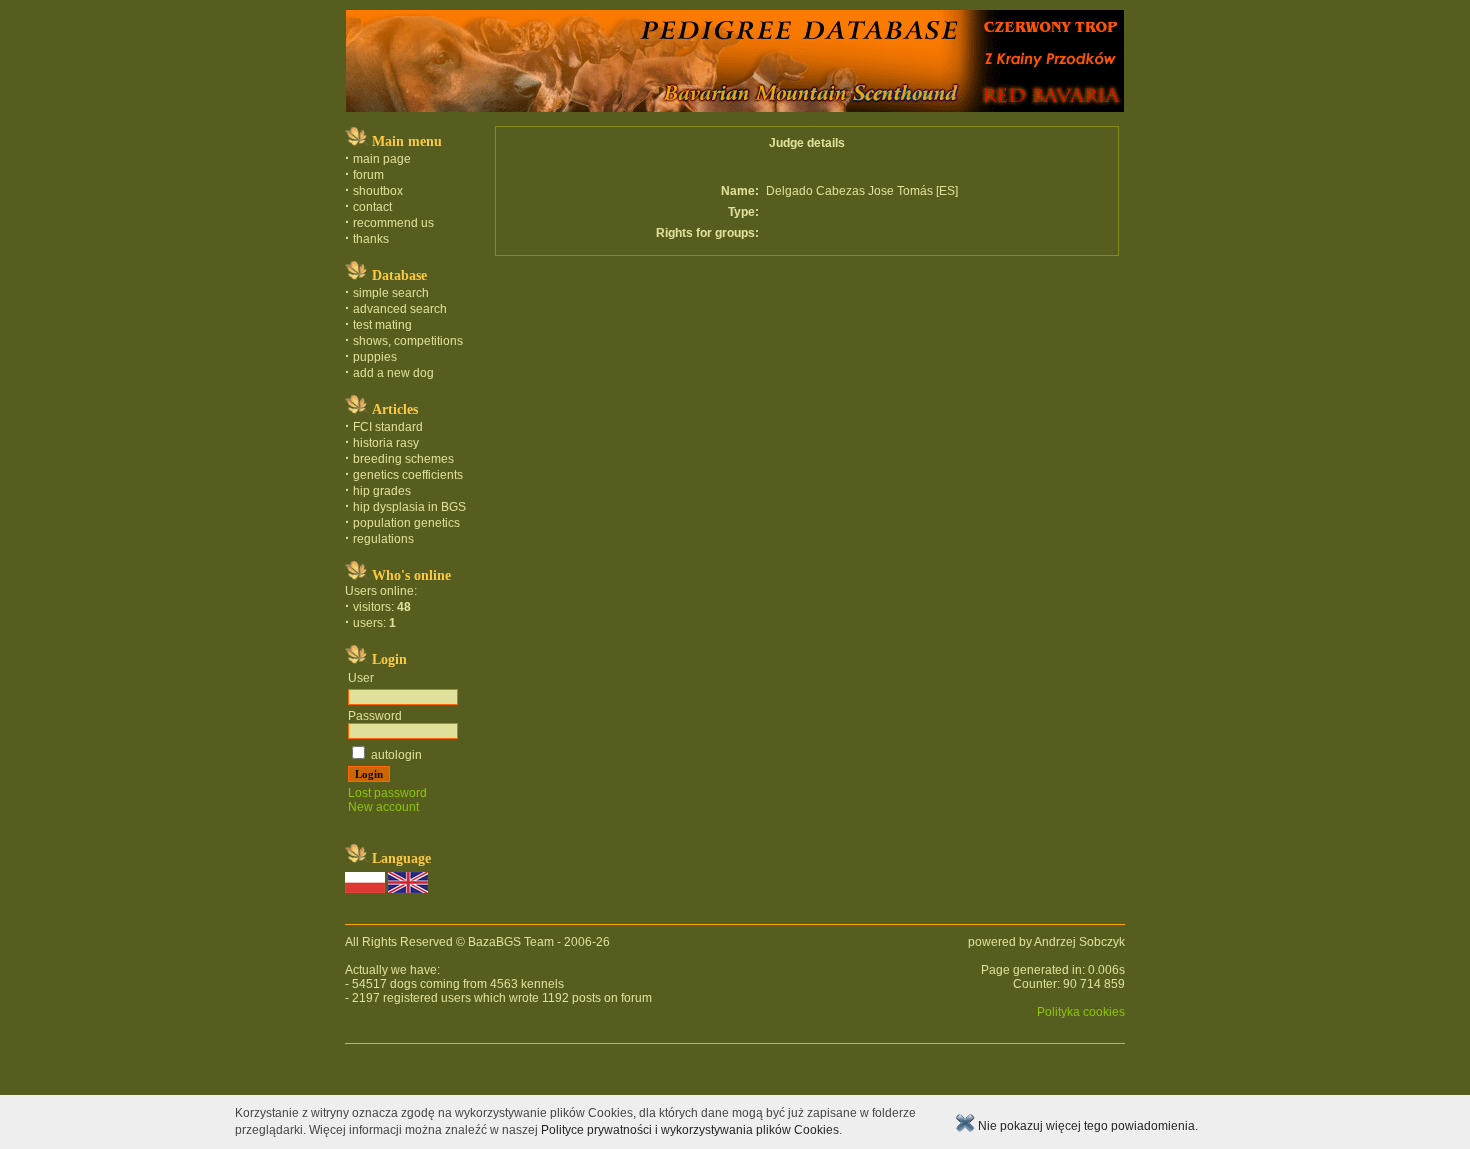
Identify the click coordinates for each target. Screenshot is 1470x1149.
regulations (383, 539)
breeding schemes (403, 459)
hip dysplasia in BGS (409, 507)
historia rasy (386, 443)
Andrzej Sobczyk (1079, 942)
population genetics (406, 523)
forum (368, 175)
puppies (375, 357)
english (17, 1082)
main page (382, 159)
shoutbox (378, 191)
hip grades (382, 491)
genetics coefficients (408, 475)
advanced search (400, 309)
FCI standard (388, 427)
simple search (391, 293)
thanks (371, 239)
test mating (382, 325)
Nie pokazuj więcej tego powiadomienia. (1086, 1126)
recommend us (393, 223)
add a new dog (393, 373)
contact (372, 207)
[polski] (365, 889)
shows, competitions (408, 341)
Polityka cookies (1081, 1012)
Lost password (387, 793)
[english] (408, 889)
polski (10, 1082)
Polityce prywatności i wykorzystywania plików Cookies (690, 1130)
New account (383, 807)
